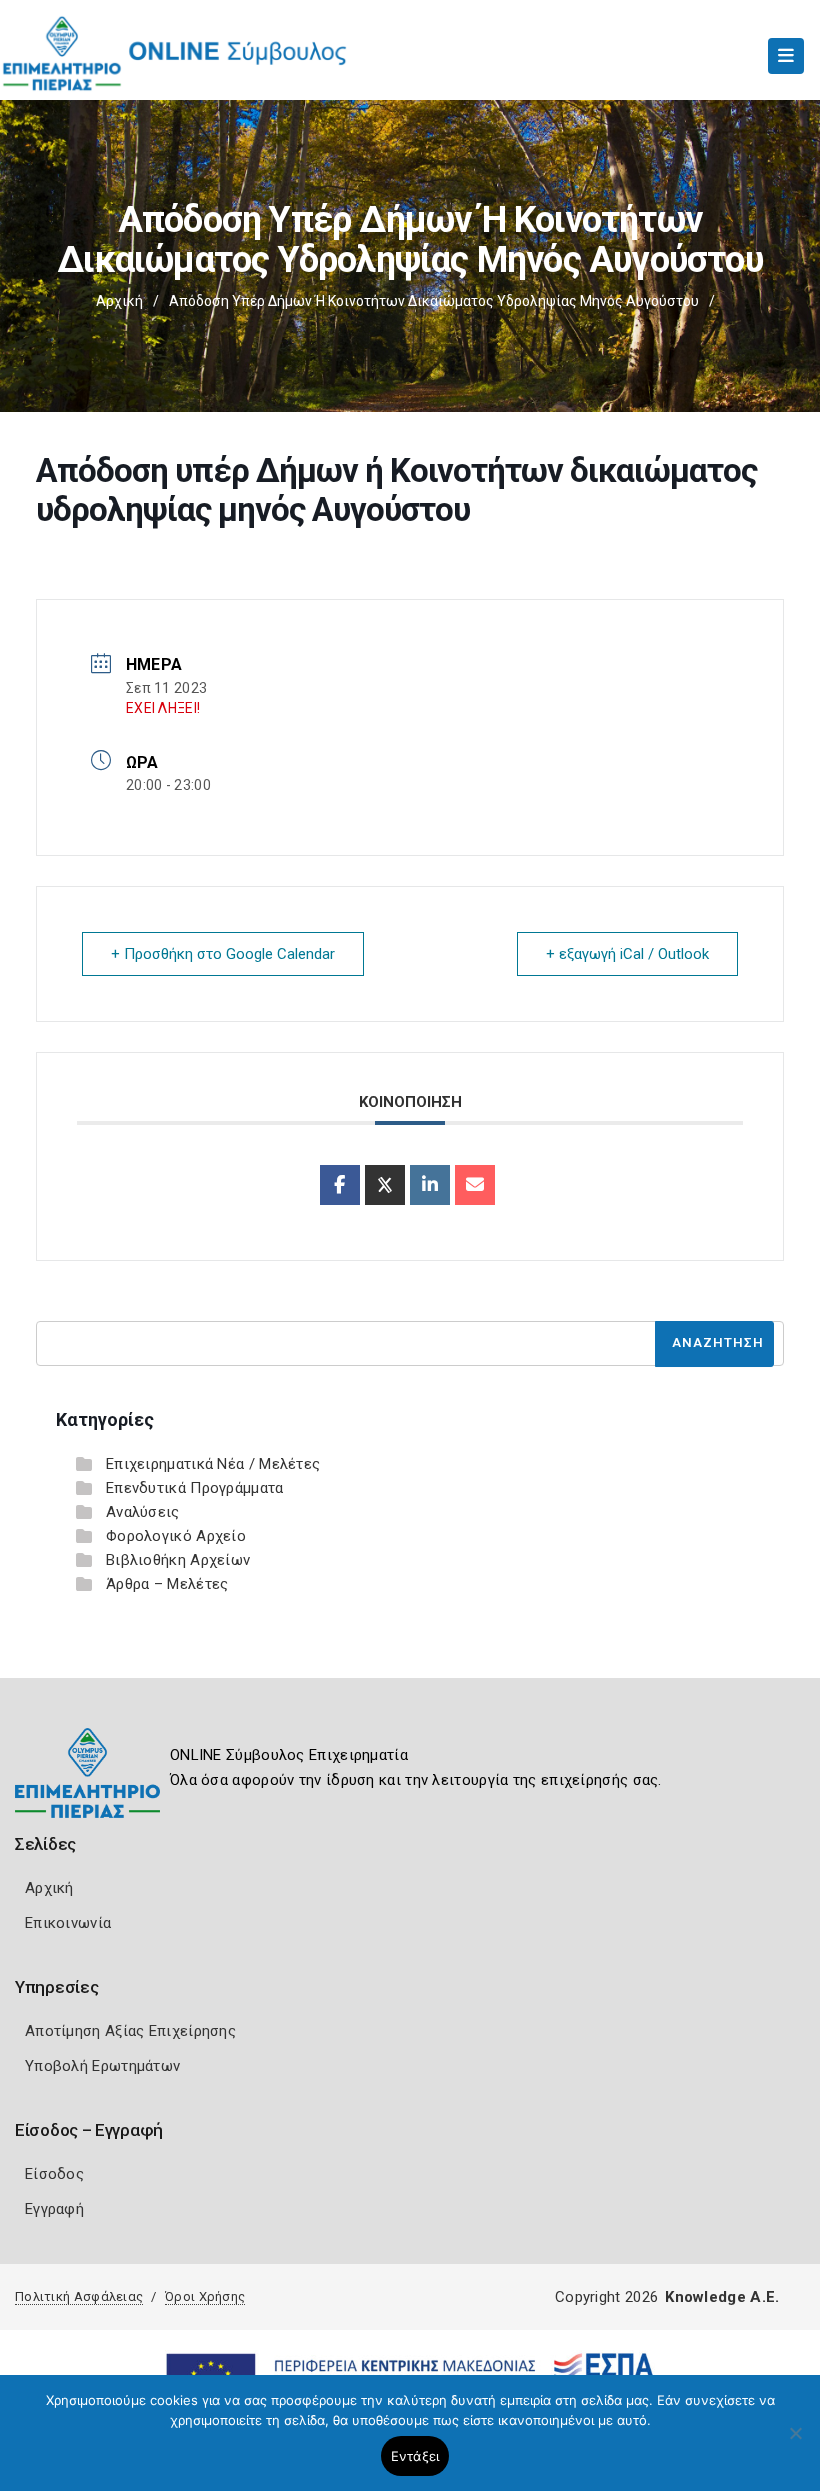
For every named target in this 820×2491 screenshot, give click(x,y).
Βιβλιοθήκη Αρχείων (178, 1560)
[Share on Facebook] (340, 1185)
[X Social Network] (385, 1185)
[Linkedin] (430, 1185)
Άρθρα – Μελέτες (167, 1584)
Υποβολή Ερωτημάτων (102, 2066)
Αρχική (119, 301)
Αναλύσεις (143, 1512)
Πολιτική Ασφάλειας (79, 2296)
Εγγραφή (54, 2209)
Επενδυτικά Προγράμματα (195, 1488)
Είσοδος (54, 2174)
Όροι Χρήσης (205, 2296)
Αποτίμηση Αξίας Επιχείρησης (130, 2031)
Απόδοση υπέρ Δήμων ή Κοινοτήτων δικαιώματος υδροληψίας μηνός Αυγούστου (434, 301)
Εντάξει (415, 2456)
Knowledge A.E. (722, 2297)
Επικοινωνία (68, 1923)
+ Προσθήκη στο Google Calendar (223, 954)
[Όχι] (795, 2443)
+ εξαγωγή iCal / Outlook (627, 954)
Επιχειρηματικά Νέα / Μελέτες (213, 1464)
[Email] (475, 1185)
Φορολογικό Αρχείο (176, 1536)
